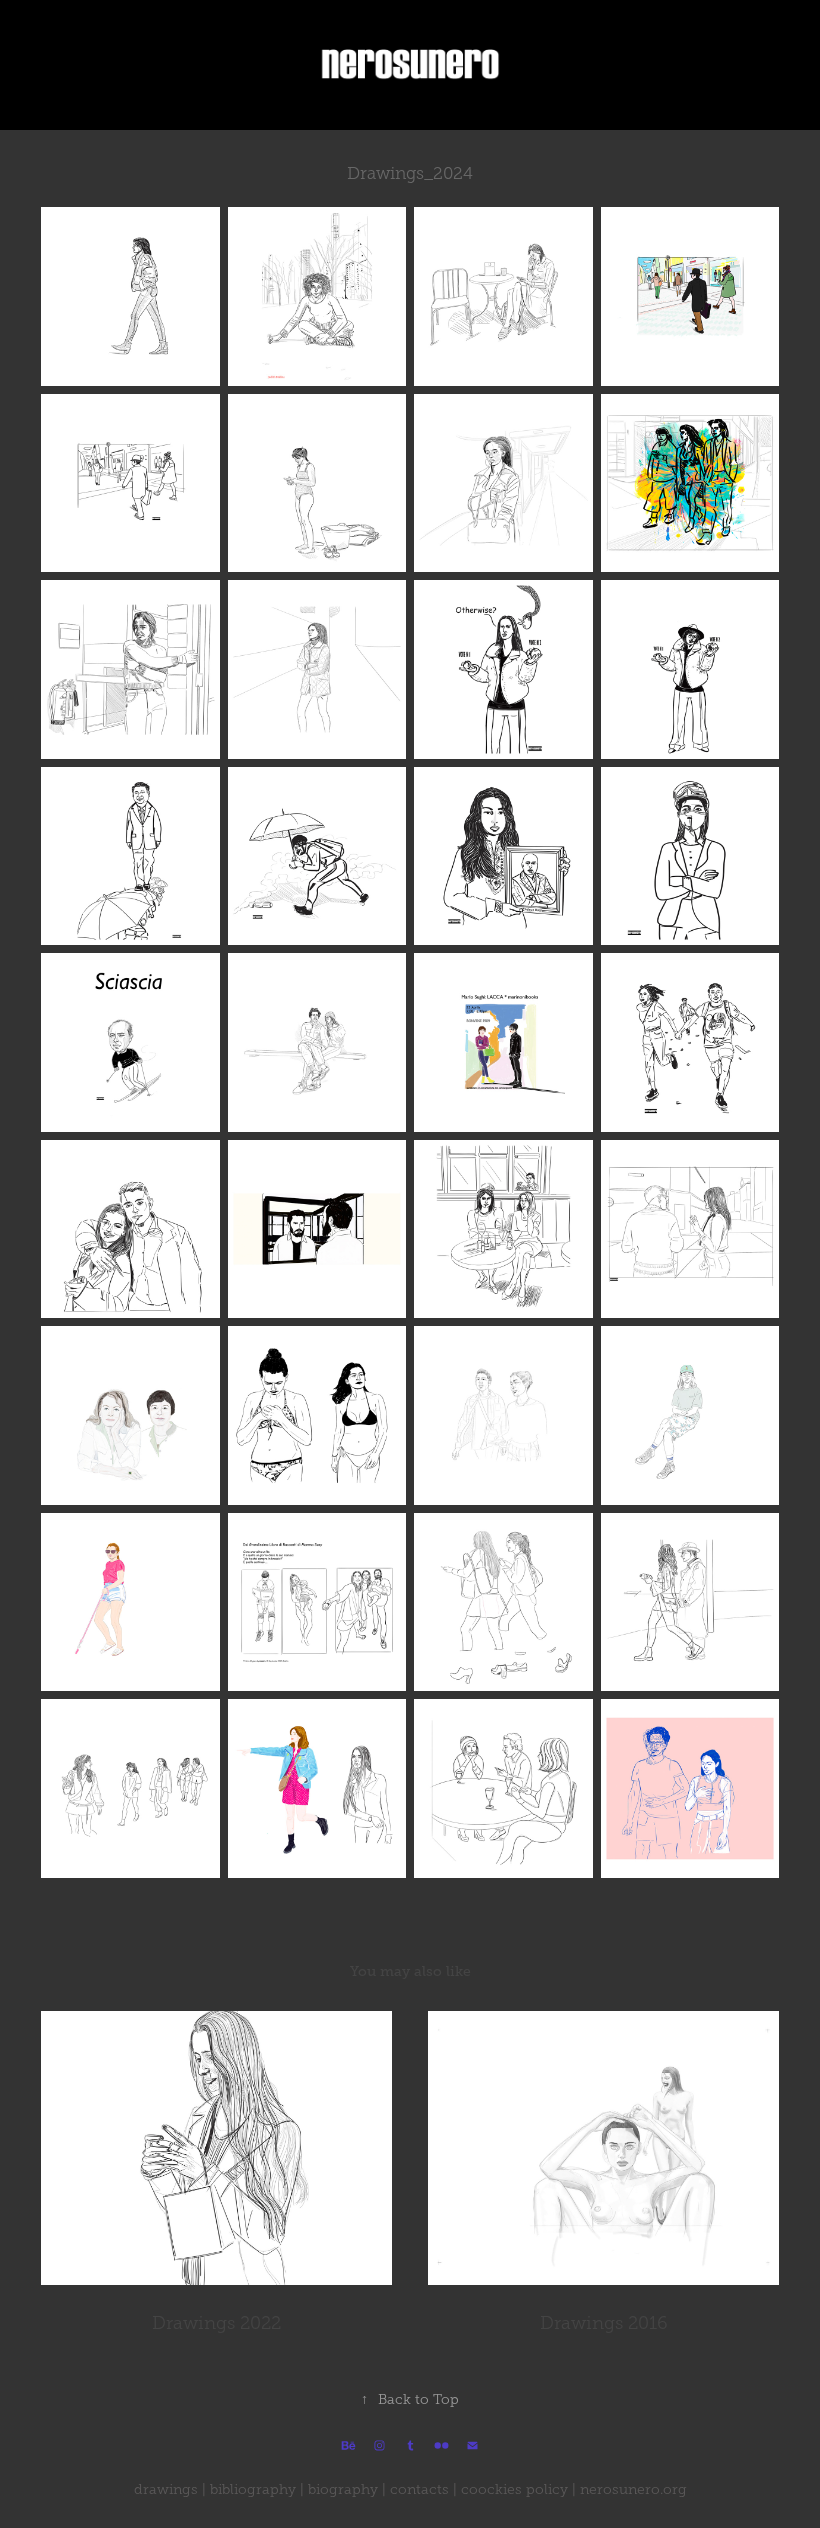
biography (343, 2489)
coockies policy (514, 2489)
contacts (419, 2489)
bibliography (253, 2489)
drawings (166, 2489)
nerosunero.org (633, 2489)
